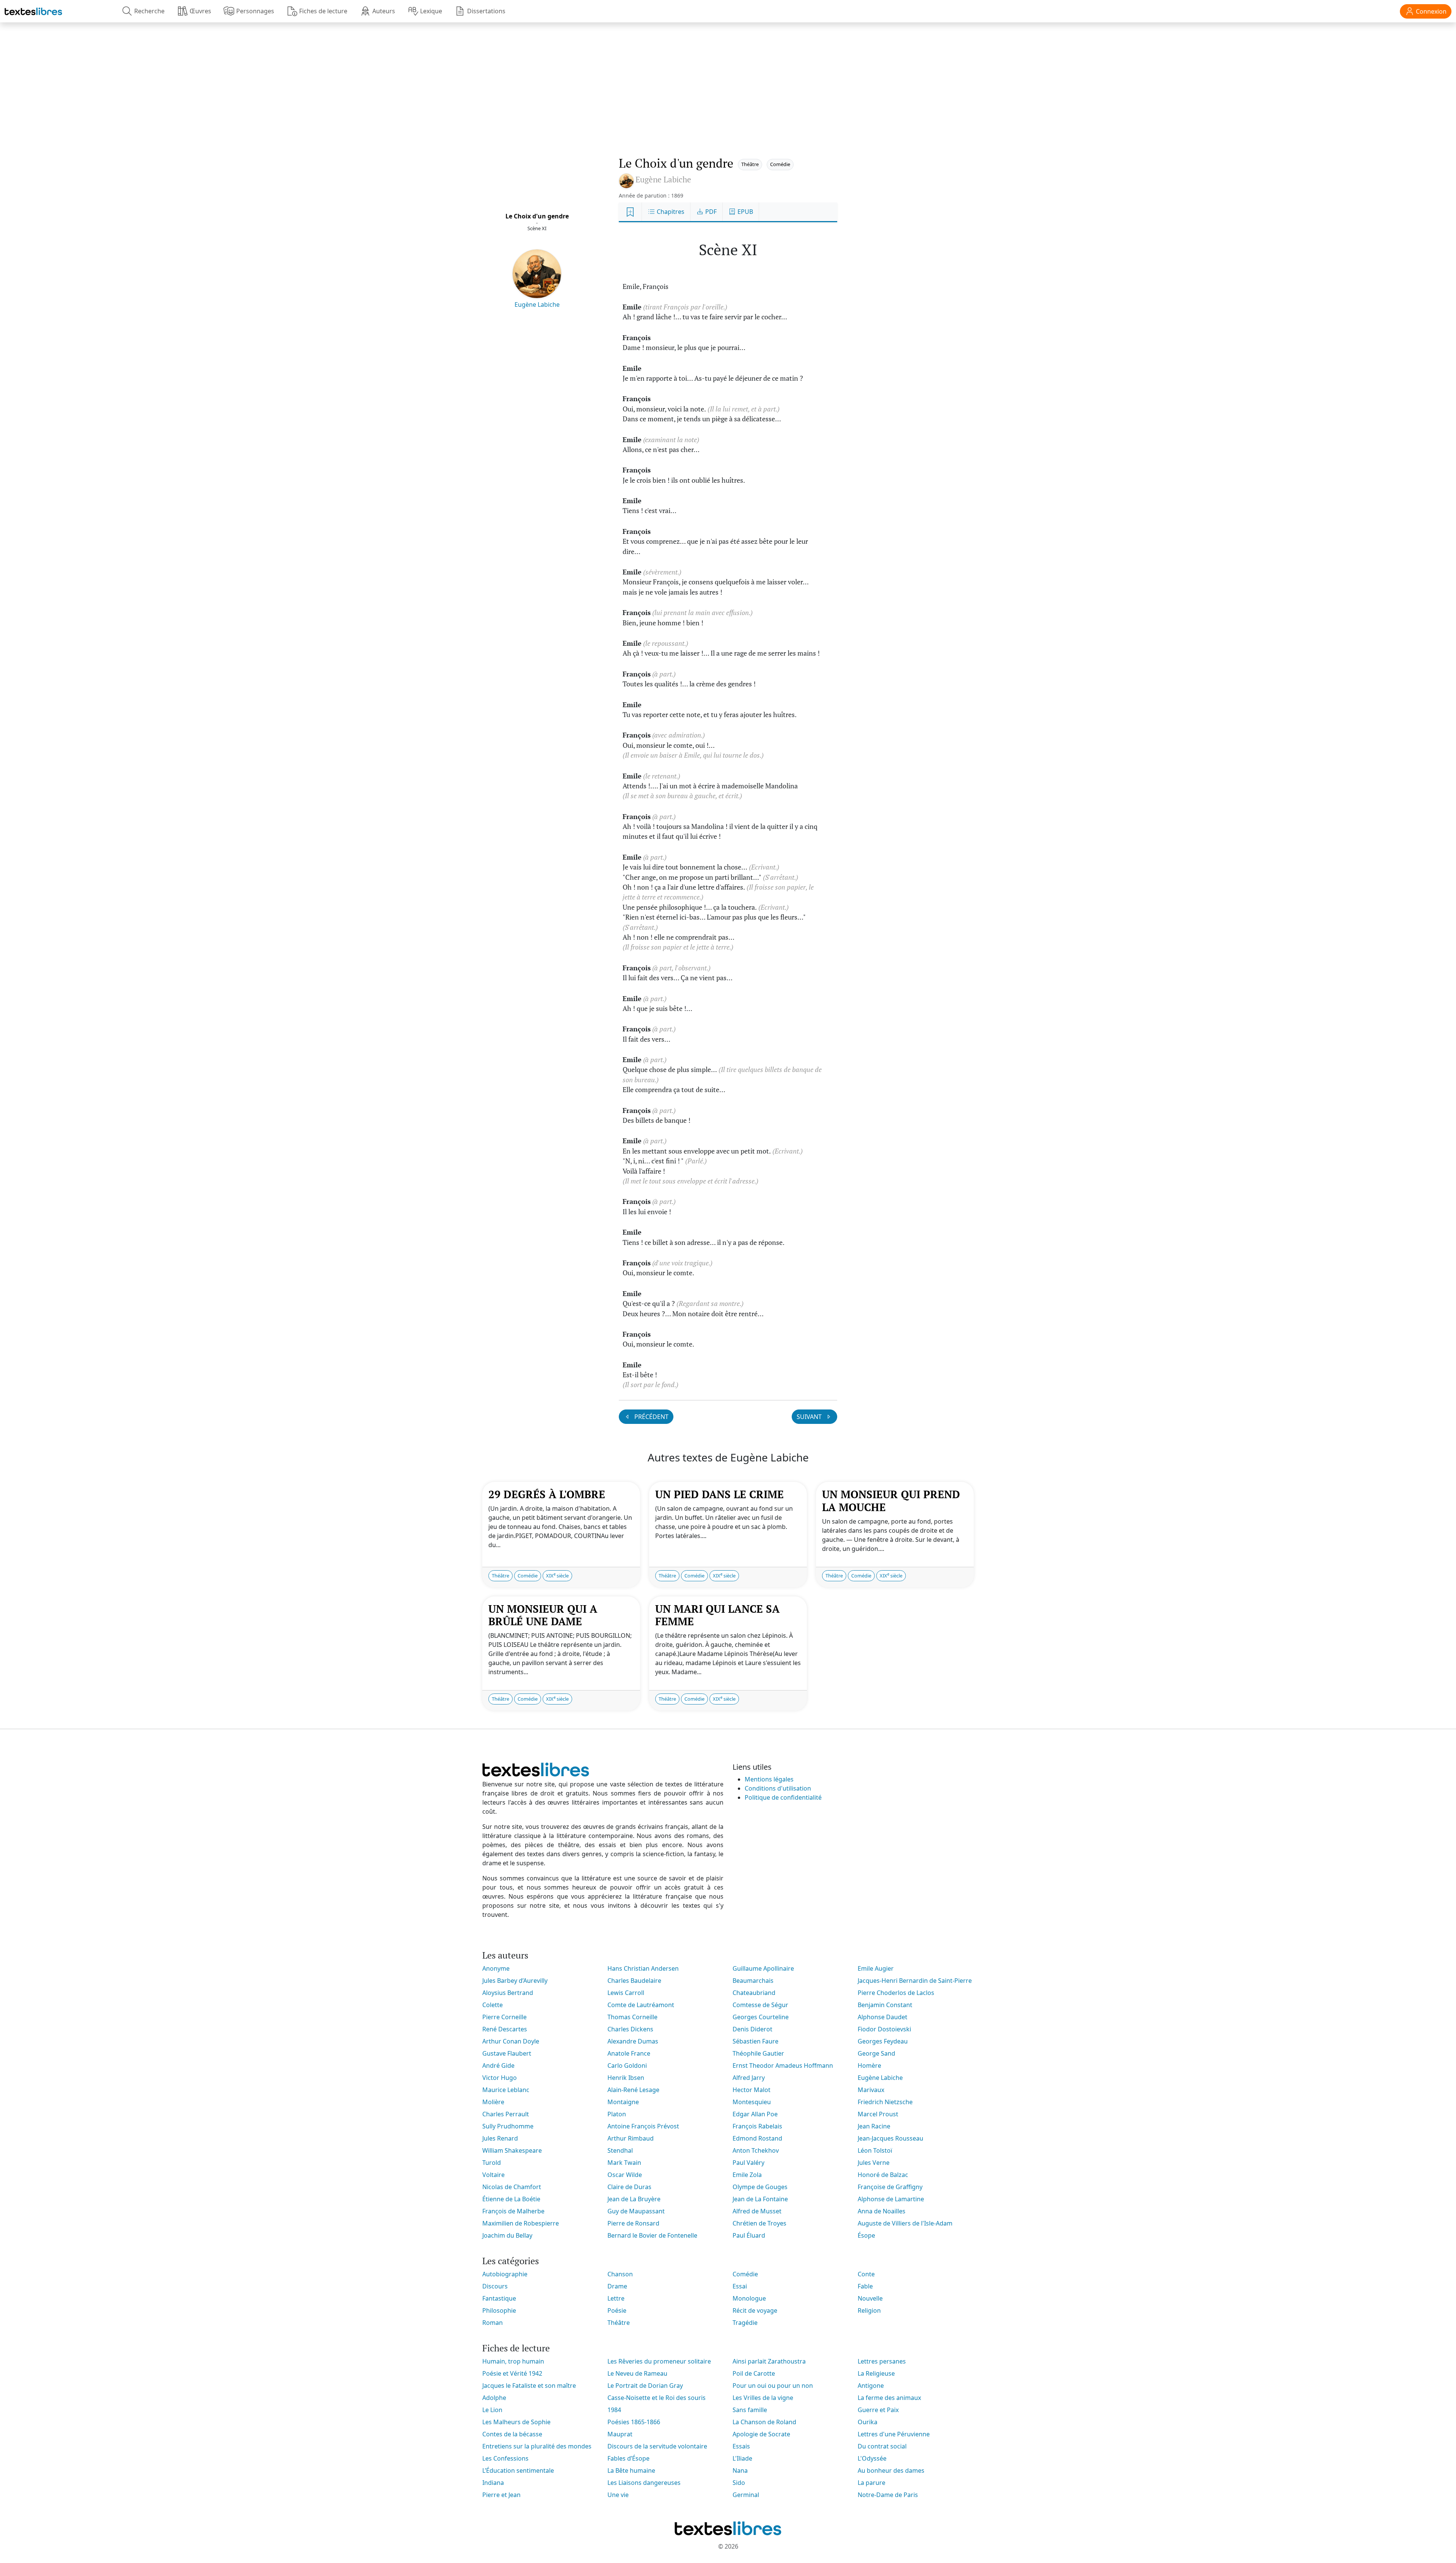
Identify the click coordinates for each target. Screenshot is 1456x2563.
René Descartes (505, 2029)
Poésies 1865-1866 (634, 2422)
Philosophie (499, 2310)
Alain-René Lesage (633, 2090)
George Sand (876, 2053)
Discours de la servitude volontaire (657, 2446)
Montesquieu (752, 2102)
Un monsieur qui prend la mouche (891, 1501)
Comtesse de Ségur (760, 2005)
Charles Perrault (506, 2114)
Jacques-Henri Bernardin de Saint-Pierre (915, 1981)
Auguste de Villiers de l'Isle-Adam (905, 2223)
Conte (866, 2274)
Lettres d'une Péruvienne (894, 2434)
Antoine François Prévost (643, 2126)
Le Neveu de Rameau (637, 2373)
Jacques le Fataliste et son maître (529, 2386)
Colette (493, 2005)
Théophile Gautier (758, 2053)
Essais (741, 2446)
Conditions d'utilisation (778, 1788)
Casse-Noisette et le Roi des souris (657, 2398)
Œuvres (200, 11)
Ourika (868, 2422)
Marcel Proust (878, 2114)
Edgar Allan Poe (755, 2114)
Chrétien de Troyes (759, 2223)
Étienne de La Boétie (511, 2199)
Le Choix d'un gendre (537, 216)
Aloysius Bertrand (508, 1993)
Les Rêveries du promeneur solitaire (659, 2361)
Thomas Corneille (632, 2017)
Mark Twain (624, 2163)
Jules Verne (874, 2163)
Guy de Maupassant (636, 2211)
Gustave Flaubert (507, 2053)
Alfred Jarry (749, 2078)
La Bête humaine (631, 2470)
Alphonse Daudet (883, 2017)
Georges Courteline (761, 2017)
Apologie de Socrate (761, 2434)
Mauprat (620, 2434)
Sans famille (750, 2410)
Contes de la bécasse (512, 2434)
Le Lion (492, 2410)
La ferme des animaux (889, 2398)
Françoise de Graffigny (890, 2187)
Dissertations (486, 11)
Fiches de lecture (323, 11)
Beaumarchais (753, 1981)
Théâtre (750, 164)
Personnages (255, 11)
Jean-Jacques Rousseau (890, 2138)
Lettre (616, 2298)
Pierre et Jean (501, 2495)
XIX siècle (557, 1575)
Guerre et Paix (878, 2410)
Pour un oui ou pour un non (773, 2386)
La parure (872, 2483)
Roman (493, 2323)
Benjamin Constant (885, 2005)
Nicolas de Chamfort (512, 2187)
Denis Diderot (752, 2029)
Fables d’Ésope (628, 2458)
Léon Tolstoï (875, 2150)
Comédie (780, 164)
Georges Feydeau (883, 2041)
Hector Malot (752, 2090)
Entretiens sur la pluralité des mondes (537, 2446)
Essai (740, 2286)
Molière (493, 2102)
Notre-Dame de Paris (888, 2495)
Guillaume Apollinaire (763, 1968)
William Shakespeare (512, 2150)
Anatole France (629, 2053)
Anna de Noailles (882, 2211)
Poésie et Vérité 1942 (512, 2373)
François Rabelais (757, 2126)
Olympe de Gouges (760, 2187)
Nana (740, 2470)
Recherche (149, 11)
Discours (495, 2286)
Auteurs (384, 11)
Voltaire (493, 2175)
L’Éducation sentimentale (518, 2470)
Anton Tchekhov (756, 2150)
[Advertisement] (728, 82)
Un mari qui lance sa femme (717, 1615)
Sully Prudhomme (508, 2126)
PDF (710, 212)
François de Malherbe (513, 2211)
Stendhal (620, 2150)
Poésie (617, 2310)
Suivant (810, 1417)
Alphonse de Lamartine (891, 2199)
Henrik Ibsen (626, 2078)
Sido (739, 2483)
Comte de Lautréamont (641, 2005)
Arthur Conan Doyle (511, 2041)
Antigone (871, 2386)
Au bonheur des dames (891, 2470)
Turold (492, 2163)
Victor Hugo (500, 2078)
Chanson (620, 2274)
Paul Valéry (748, 2163)
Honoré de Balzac (883, 2175)
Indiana (493, 2483)
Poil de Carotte (754, 2373)
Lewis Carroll (626, 1993)
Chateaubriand (754, 1993)
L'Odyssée (872, 2458)
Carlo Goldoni (627, 2065)
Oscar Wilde (625, 2175)
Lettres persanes (882, 2361)
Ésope (866, 2235)
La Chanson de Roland (764, 2422)
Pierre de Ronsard (633, 2223)
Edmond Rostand (757, 2138)
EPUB (744, 212)
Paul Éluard (749, 2235)
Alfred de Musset (757, 2211)
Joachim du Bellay (507, 2235)
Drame (617, 2286)
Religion (869, 2310)
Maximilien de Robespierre (521, 2223)
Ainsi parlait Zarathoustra (769, 2361)
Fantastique (499, 2298)
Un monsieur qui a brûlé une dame (543, 1615)
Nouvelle (870, 2298)
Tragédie (745, 2323)
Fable (865, 2286)
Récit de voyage (755, 2310)
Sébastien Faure (755, 2041)
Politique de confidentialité (783, 1797)
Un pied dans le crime (719, 1494)
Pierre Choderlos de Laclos (896, 1993)
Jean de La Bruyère (634, 2199)
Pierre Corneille (504, 2017)
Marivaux (871, 2090)
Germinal (746, 2495)
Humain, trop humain (513, 2361)
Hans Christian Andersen (643, 1968)
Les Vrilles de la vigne (763, 2398)
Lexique (431, 11)
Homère (869, 2065)
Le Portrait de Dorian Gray (645, 2386)
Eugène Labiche (537, 304)
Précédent (651, 1417)
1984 (614, 2410)
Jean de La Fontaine (760, 2199)
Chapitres (670, 212)
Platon (617, 2114)
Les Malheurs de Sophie (516, 2422)
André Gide (498, 2065)
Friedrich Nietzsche (885, 2102)
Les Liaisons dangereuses (644, 2483)
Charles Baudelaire (634, 1981)
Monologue (749, 2298)
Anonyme (496, 1968)
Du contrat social (882, 2446)
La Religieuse (876, 2373)
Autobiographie (505, 2274)
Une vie (618, 2495)
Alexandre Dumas (633, 2041)
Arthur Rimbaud (631, 2138)
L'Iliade (742, 2458)
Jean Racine (874, 2126)
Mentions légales (769, 1779)
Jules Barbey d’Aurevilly (515, 1981)
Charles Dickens (630, 2029)
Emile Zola (747, 2175)
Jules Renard (500, 2138)
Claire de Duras (629, 2187)
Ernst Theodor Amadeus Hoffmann (783, 2065)
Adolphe (494, 2398)
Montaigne (623, 2102)
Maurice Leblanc (506, 2090)
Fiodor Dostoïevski (884, 2029)
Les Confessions (505, 2458)
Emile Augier (876, 1968)
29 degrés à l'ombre (547, 1494)
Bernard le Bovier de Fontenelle (652, 2235)
